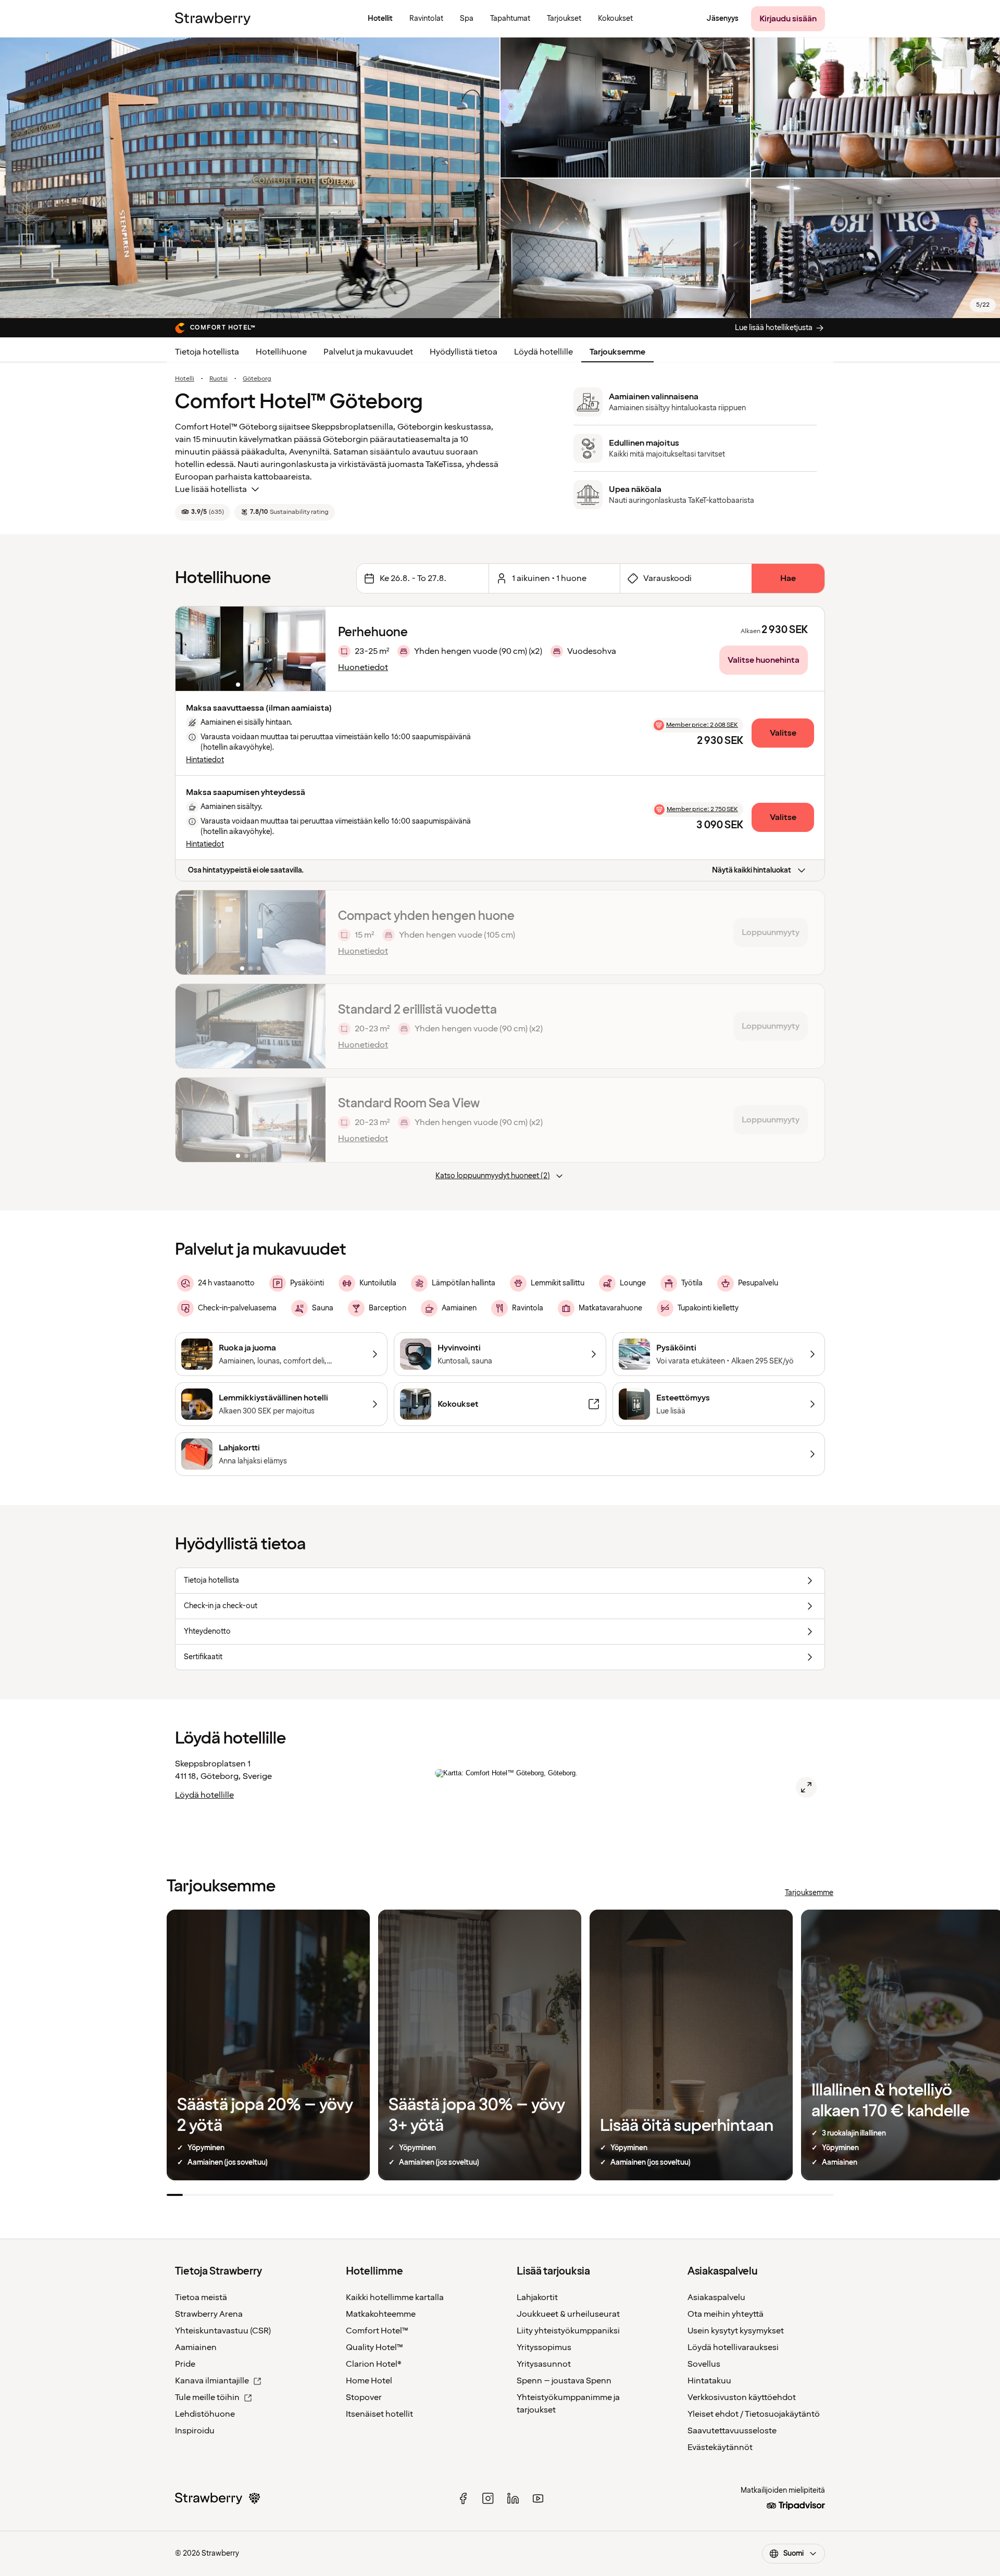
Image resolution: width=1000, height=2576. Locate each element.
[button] (251, 649)
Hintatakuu (709, 2381)
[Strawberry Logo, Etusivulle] (213, 19)
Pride (185, 2364)
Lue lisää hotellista (211, 489)
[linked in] (513, 2498)
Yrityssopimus (544, 2347)
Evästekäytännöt (720, 2447)
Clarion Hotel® (374, 2364)
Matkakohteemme (381, 2314)
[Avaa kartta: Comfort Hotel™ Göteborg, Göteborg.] (806, 1787)
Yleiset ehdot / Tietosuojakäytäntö (754, 2414)
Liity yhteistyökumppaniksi (568, 2331)
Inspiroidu (195, 2431)
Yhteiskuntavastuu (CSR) (223, 2331)
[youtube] (538, 2498)
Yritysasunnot (544, 2364)
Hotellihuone (281, 352)
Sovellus (704, 2364)
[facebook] (463, 2498)
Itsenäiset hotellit (379, 2414)
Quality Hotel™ (374, 2347)
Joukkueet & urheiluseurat (568, 2314)
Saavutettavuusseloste (732, 2431)
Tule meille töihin (207, 2397)
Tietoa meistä (201, 2297)
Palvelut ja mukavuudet (368, 352)
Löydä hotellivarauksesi (733, 2347)
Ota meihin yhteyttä (726, 2314)
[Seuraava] (311, 649)
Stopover (364, 2397)
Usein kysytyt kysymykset (736, 2331)
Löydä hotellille (543, 352)
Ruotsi (218, 379)
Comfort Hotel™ (377, 2331)
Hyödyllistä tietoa (464, 352)
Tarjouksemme (617, 352)
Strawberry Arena (209, 2314)
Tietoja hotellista (207, 352)
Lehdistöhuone (205, 2414)
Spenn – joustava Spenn (564, 2381)
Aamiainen (196, 2347)
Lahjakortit (537, 2297)
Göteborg (257, 379)
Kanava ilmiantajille (212, 2381)
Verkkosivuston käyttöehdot (742, 2397)
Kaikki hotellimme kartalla (395, 2297)
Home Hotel (369, 2381)
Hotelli (185, 379)
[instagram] (488, 2498)
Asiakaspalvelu (716, 2297)
